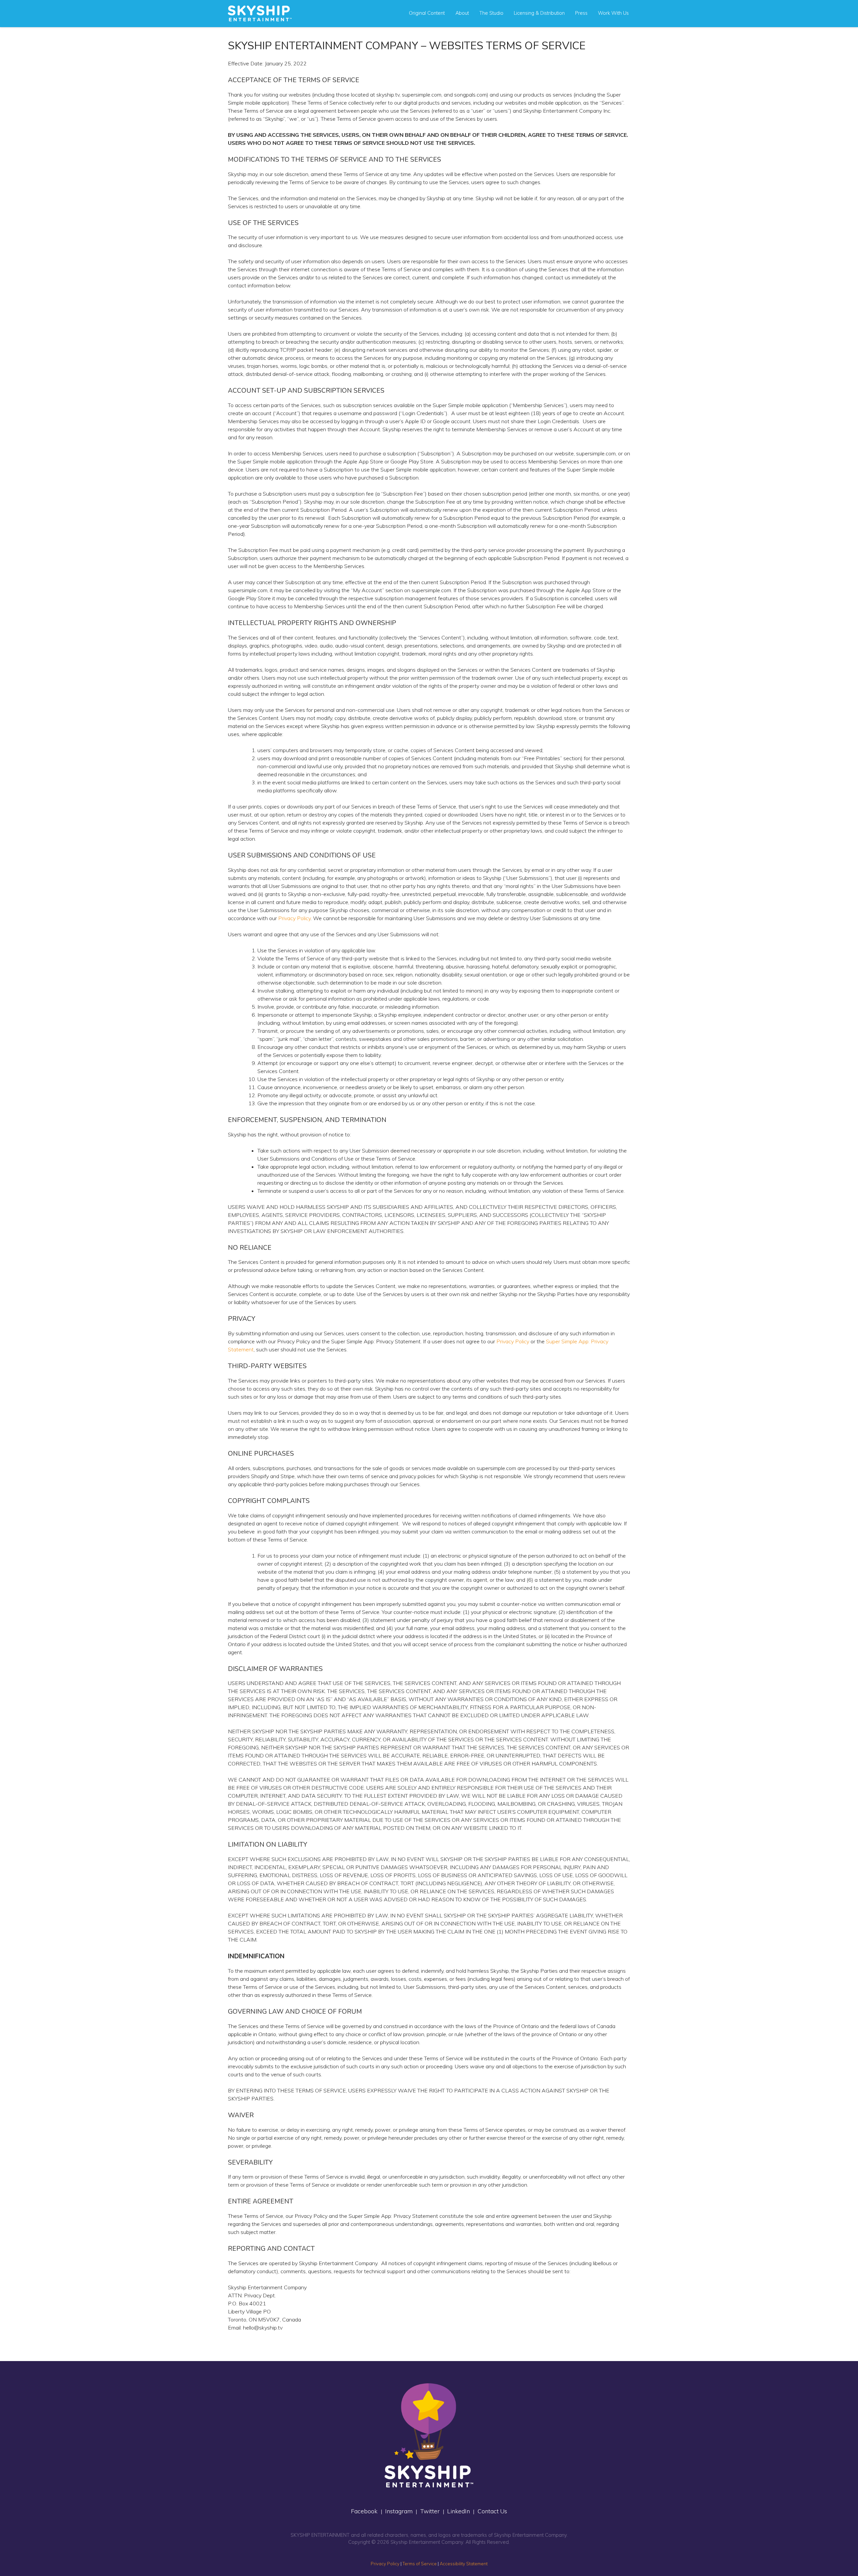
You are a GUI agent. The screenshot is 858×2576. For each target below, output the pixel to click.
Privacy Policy (294, 918)
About (462, 13)
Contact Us (492, 2511)
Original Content (427, 13)
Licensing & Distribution (539, 13)
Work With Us (613, 13)
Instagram (399, 2511)
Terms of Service (420, 2564)
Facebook (364, 2511)
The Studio (491, 13)
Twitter (430, 2511)
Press (581, 13)
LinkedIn (458, 2511)
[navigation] (260, 13)
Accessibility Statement (464, 2564)
